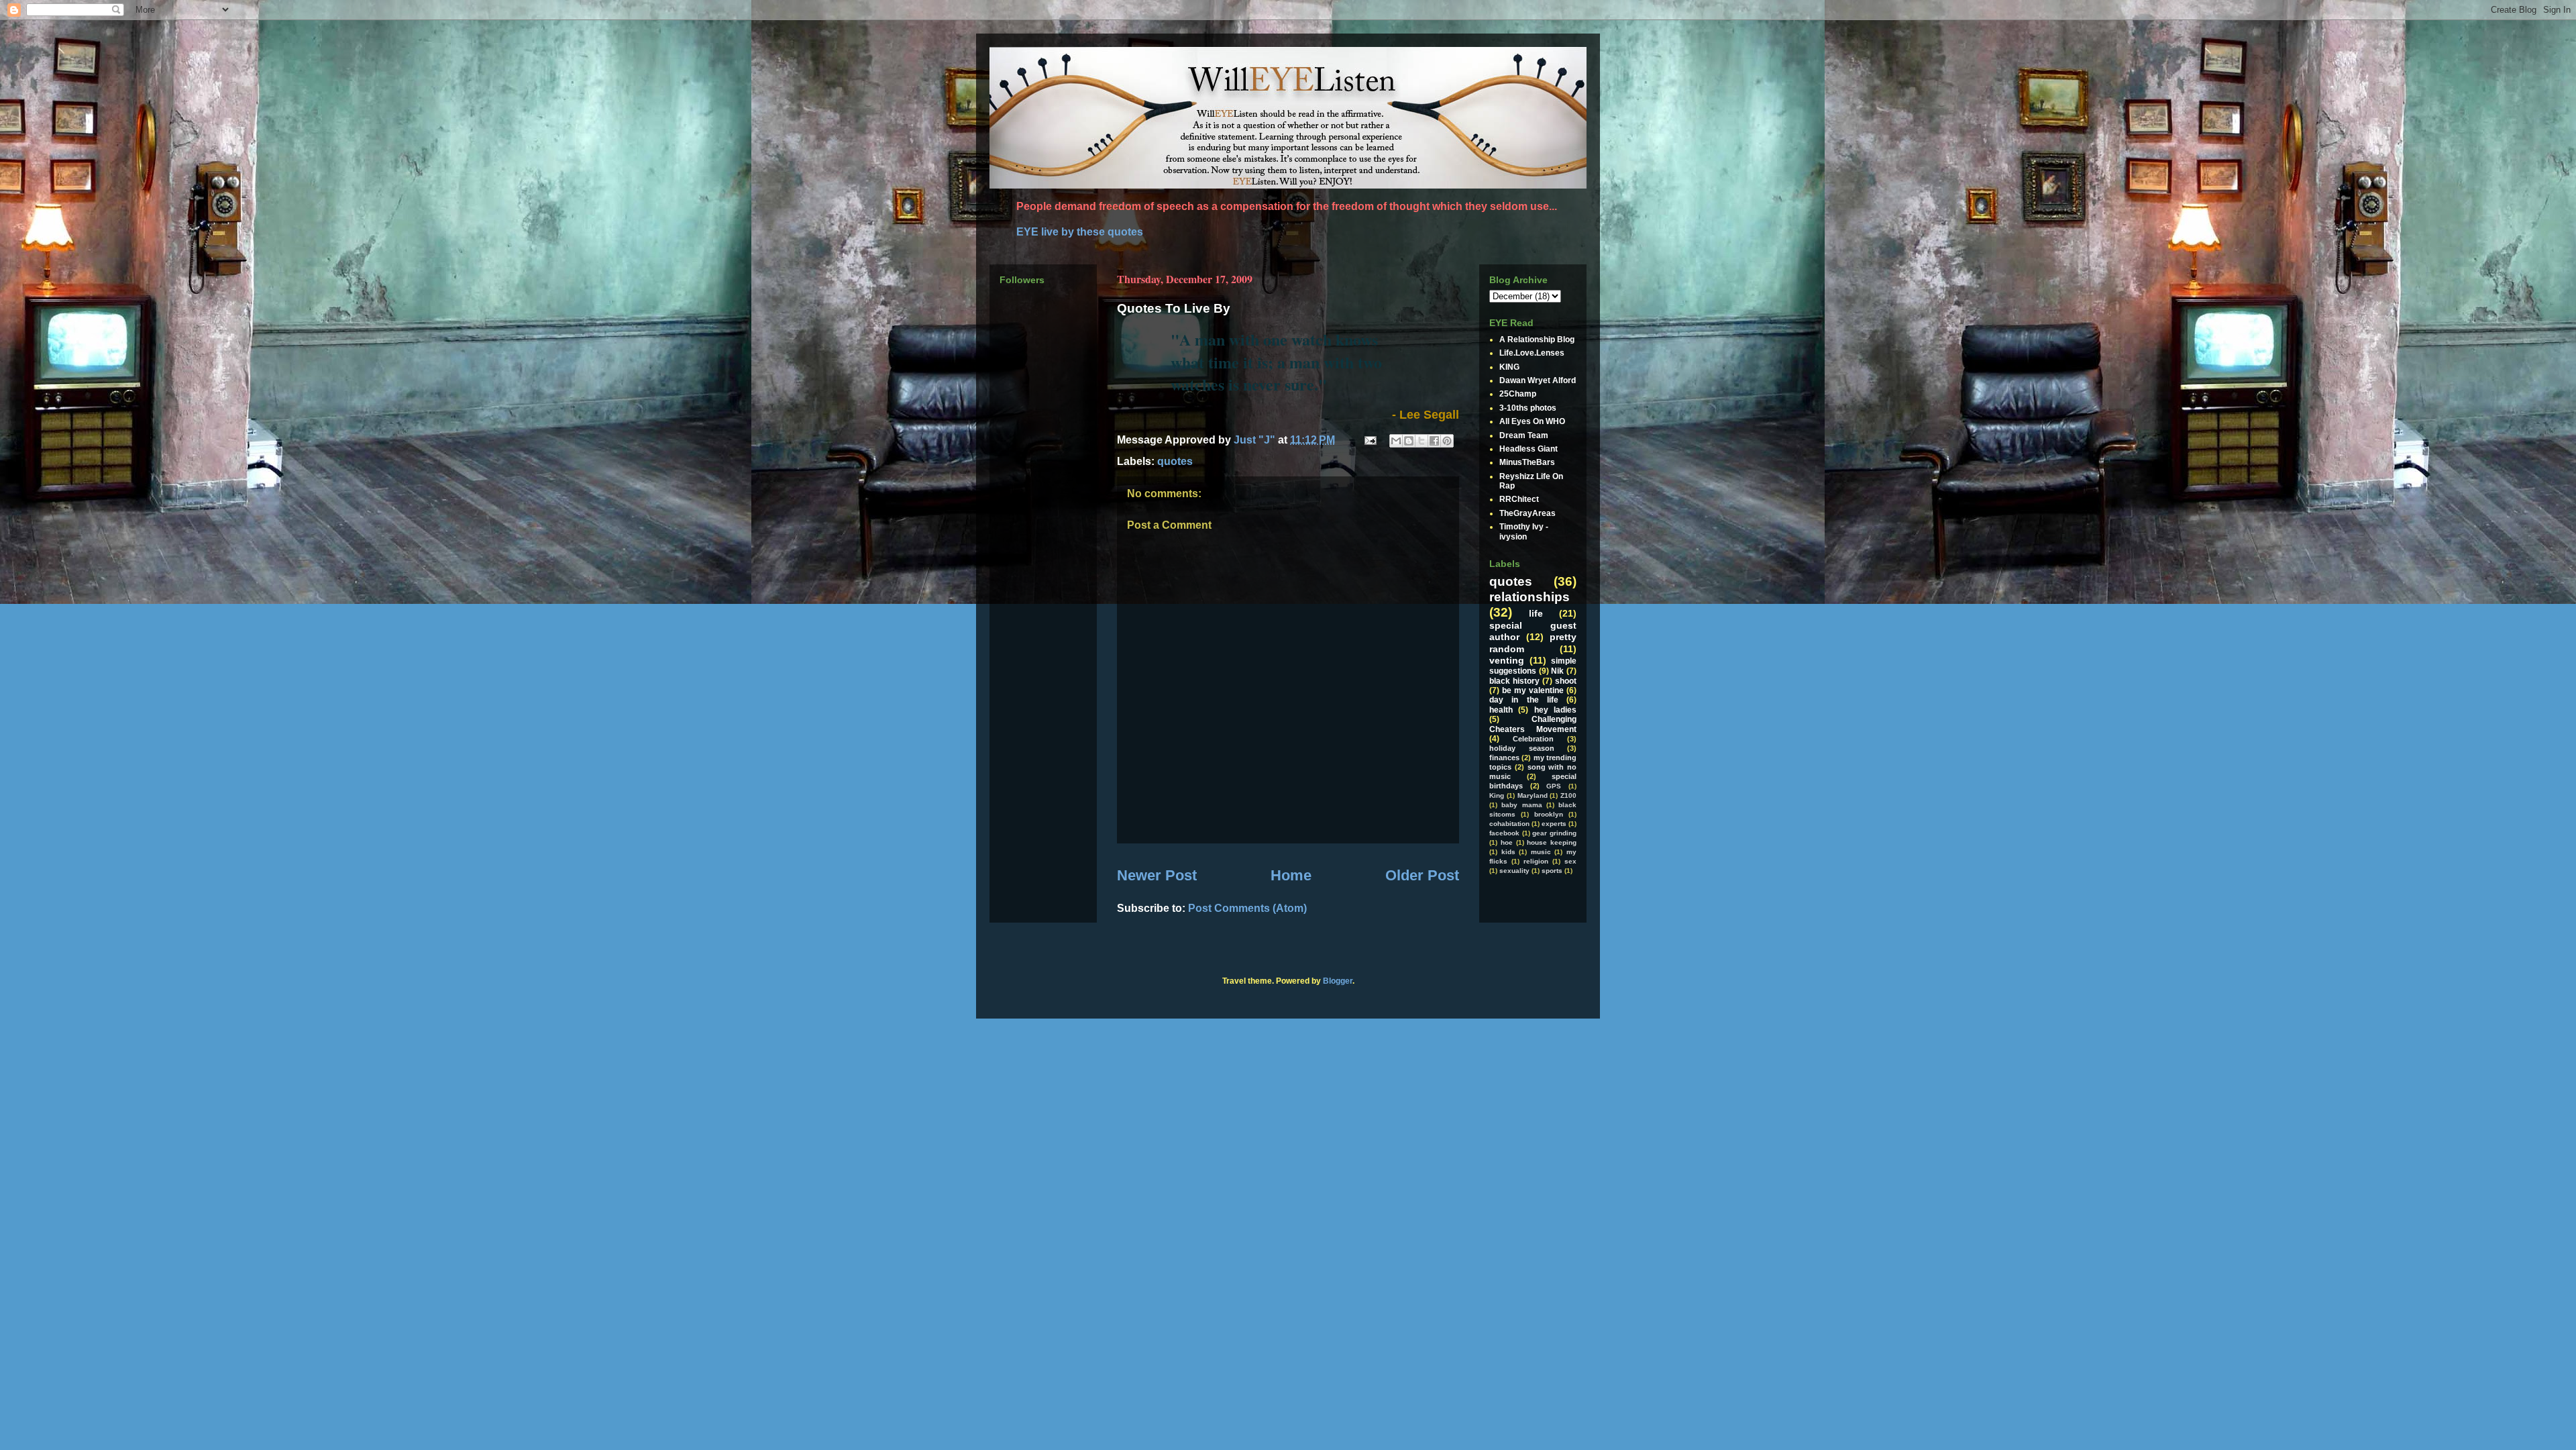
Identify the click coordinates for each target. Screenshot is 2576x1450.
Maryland (1533, 795)
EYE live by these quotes (1080, 232)
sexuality (1514, 871)
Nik (1557, 671)
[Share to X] (1421, 441)
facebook (1504, 833)
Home (1291, 875)
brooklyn (1549, 814)
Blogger (1338, 981)
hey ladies (1555, 710)
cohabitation (1509, 824)
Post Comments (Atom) (1247, 908)
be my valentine (1533, 690)
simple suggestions (1533, 666)
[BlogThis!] (1409, 441)
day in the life (1524, 700)
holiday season (1522, 748)
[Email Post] (1369, 440)
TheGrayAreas (1527, 513)
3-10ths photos (1528, 408)
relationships (1529, 597)
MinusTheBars (1527, 462)
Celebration (1533, 739)
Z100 (1568, 795)
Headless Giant (1528, 449)
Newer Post (1157, 875)
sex (1570, 861)
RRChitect (1519, 499)
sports (1552, 871)
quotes (1175, 461)
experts (1554, 824)
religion (1536, 861)
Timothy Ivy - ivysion (1524, 531)
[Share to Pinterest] (1447, 441)
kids (1508, 852)
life (1536, 613)
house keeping (1552, 842)
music (1541, 852)
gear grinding (1554, 833)
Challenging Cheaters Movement (1533, 724)
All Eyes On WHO (1532, 421)
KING (1509, 367)
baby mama (1521, 805)
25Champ (1518, 394)
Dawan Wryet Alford (1538, 380)
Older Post (1422, 875)
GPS (1554, 786)
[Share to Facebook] (1434, 441)
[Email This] (1396, 441)
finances (1504, 758)
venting (1507, 660)
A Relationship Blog (1537, 340)
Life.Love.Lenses (1532, 353)
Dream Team (1524, 435)
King (1497, 795)
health (1501, 710)
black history (1514, 681)
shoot (1566, 681)
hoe (1507, 842)
